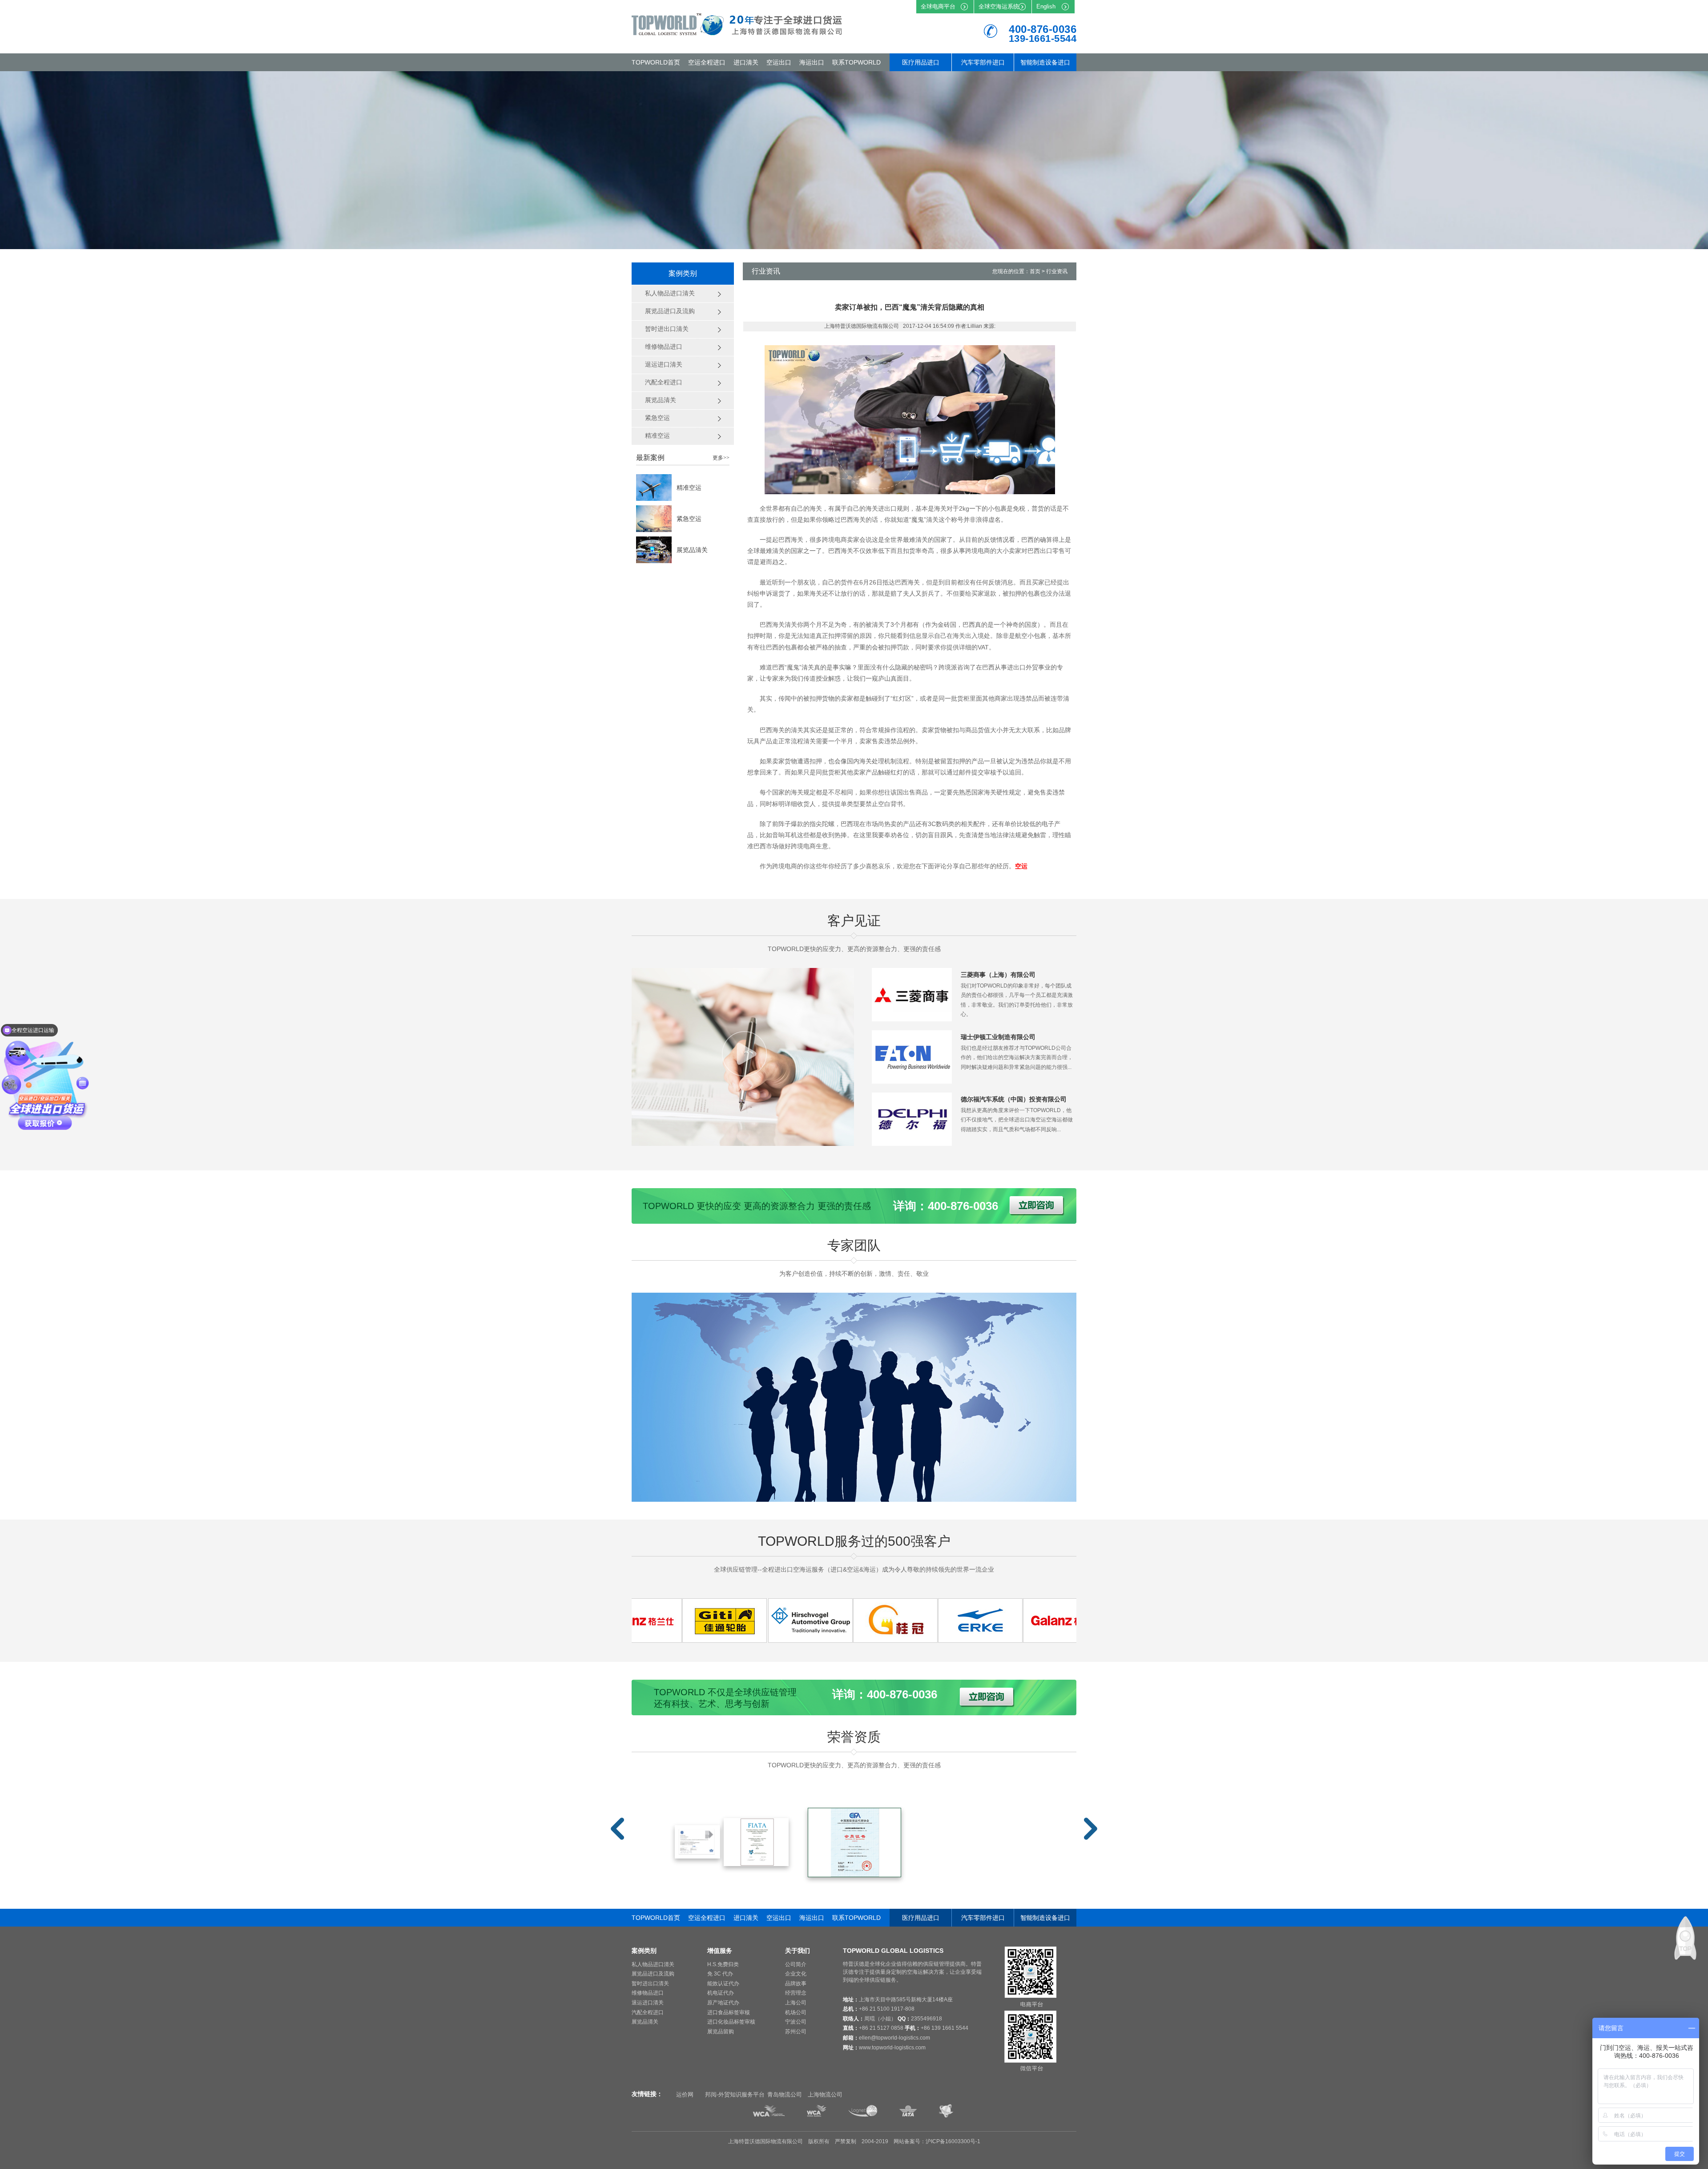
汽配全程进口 (648, 2012)
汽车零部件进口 (983, 62)
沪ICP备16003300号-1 (953, 2141)
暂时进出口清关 (650, 1984)
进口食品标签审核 (729, 2012)
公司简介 (796, 1964)
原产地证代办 (723, 2003)
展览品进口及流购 (653, 1974)
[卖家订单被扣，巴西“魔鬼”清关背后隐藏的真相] (646, 1640)
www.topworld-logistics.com (892, 2048)
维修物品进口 (648, 1993)
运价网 (685, 2094)
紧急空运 (689, 519)
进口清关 (746, 62)
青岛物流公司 (785, 2094)
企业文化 (796, 1974)
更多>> (721, 458)
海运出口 (812, 62)
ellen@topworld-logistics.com (894, 2038)
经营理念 (796, 1993)
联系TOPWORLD (856, 62)
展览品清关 (692, 550)
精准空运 (689, 488)
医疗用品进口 (921, 62)
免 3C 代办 (720, 1974)
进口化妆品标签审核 (731, 2022)
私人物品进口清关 (653, 1964)
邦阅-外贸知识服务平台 (735, 2094)
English (1046, 6)
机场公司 (796, 2012)
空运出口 (779, 62)
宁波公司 (796, 2022)
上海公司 (796, 2003)
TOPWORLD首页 (656, 62)
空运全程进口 (707, 62)
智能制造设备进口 (1045, 62)
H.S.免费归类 (723, 1964)
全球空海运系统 (999, 6)
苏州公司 (796, 2032)
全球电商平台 (938, 6)
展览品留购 (721, 2032)
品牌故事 (796, 1984)
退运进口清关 (648, 2003)
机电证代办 (721, 1993)
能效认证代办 (723, 1984)
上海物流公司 (825, 2094)
